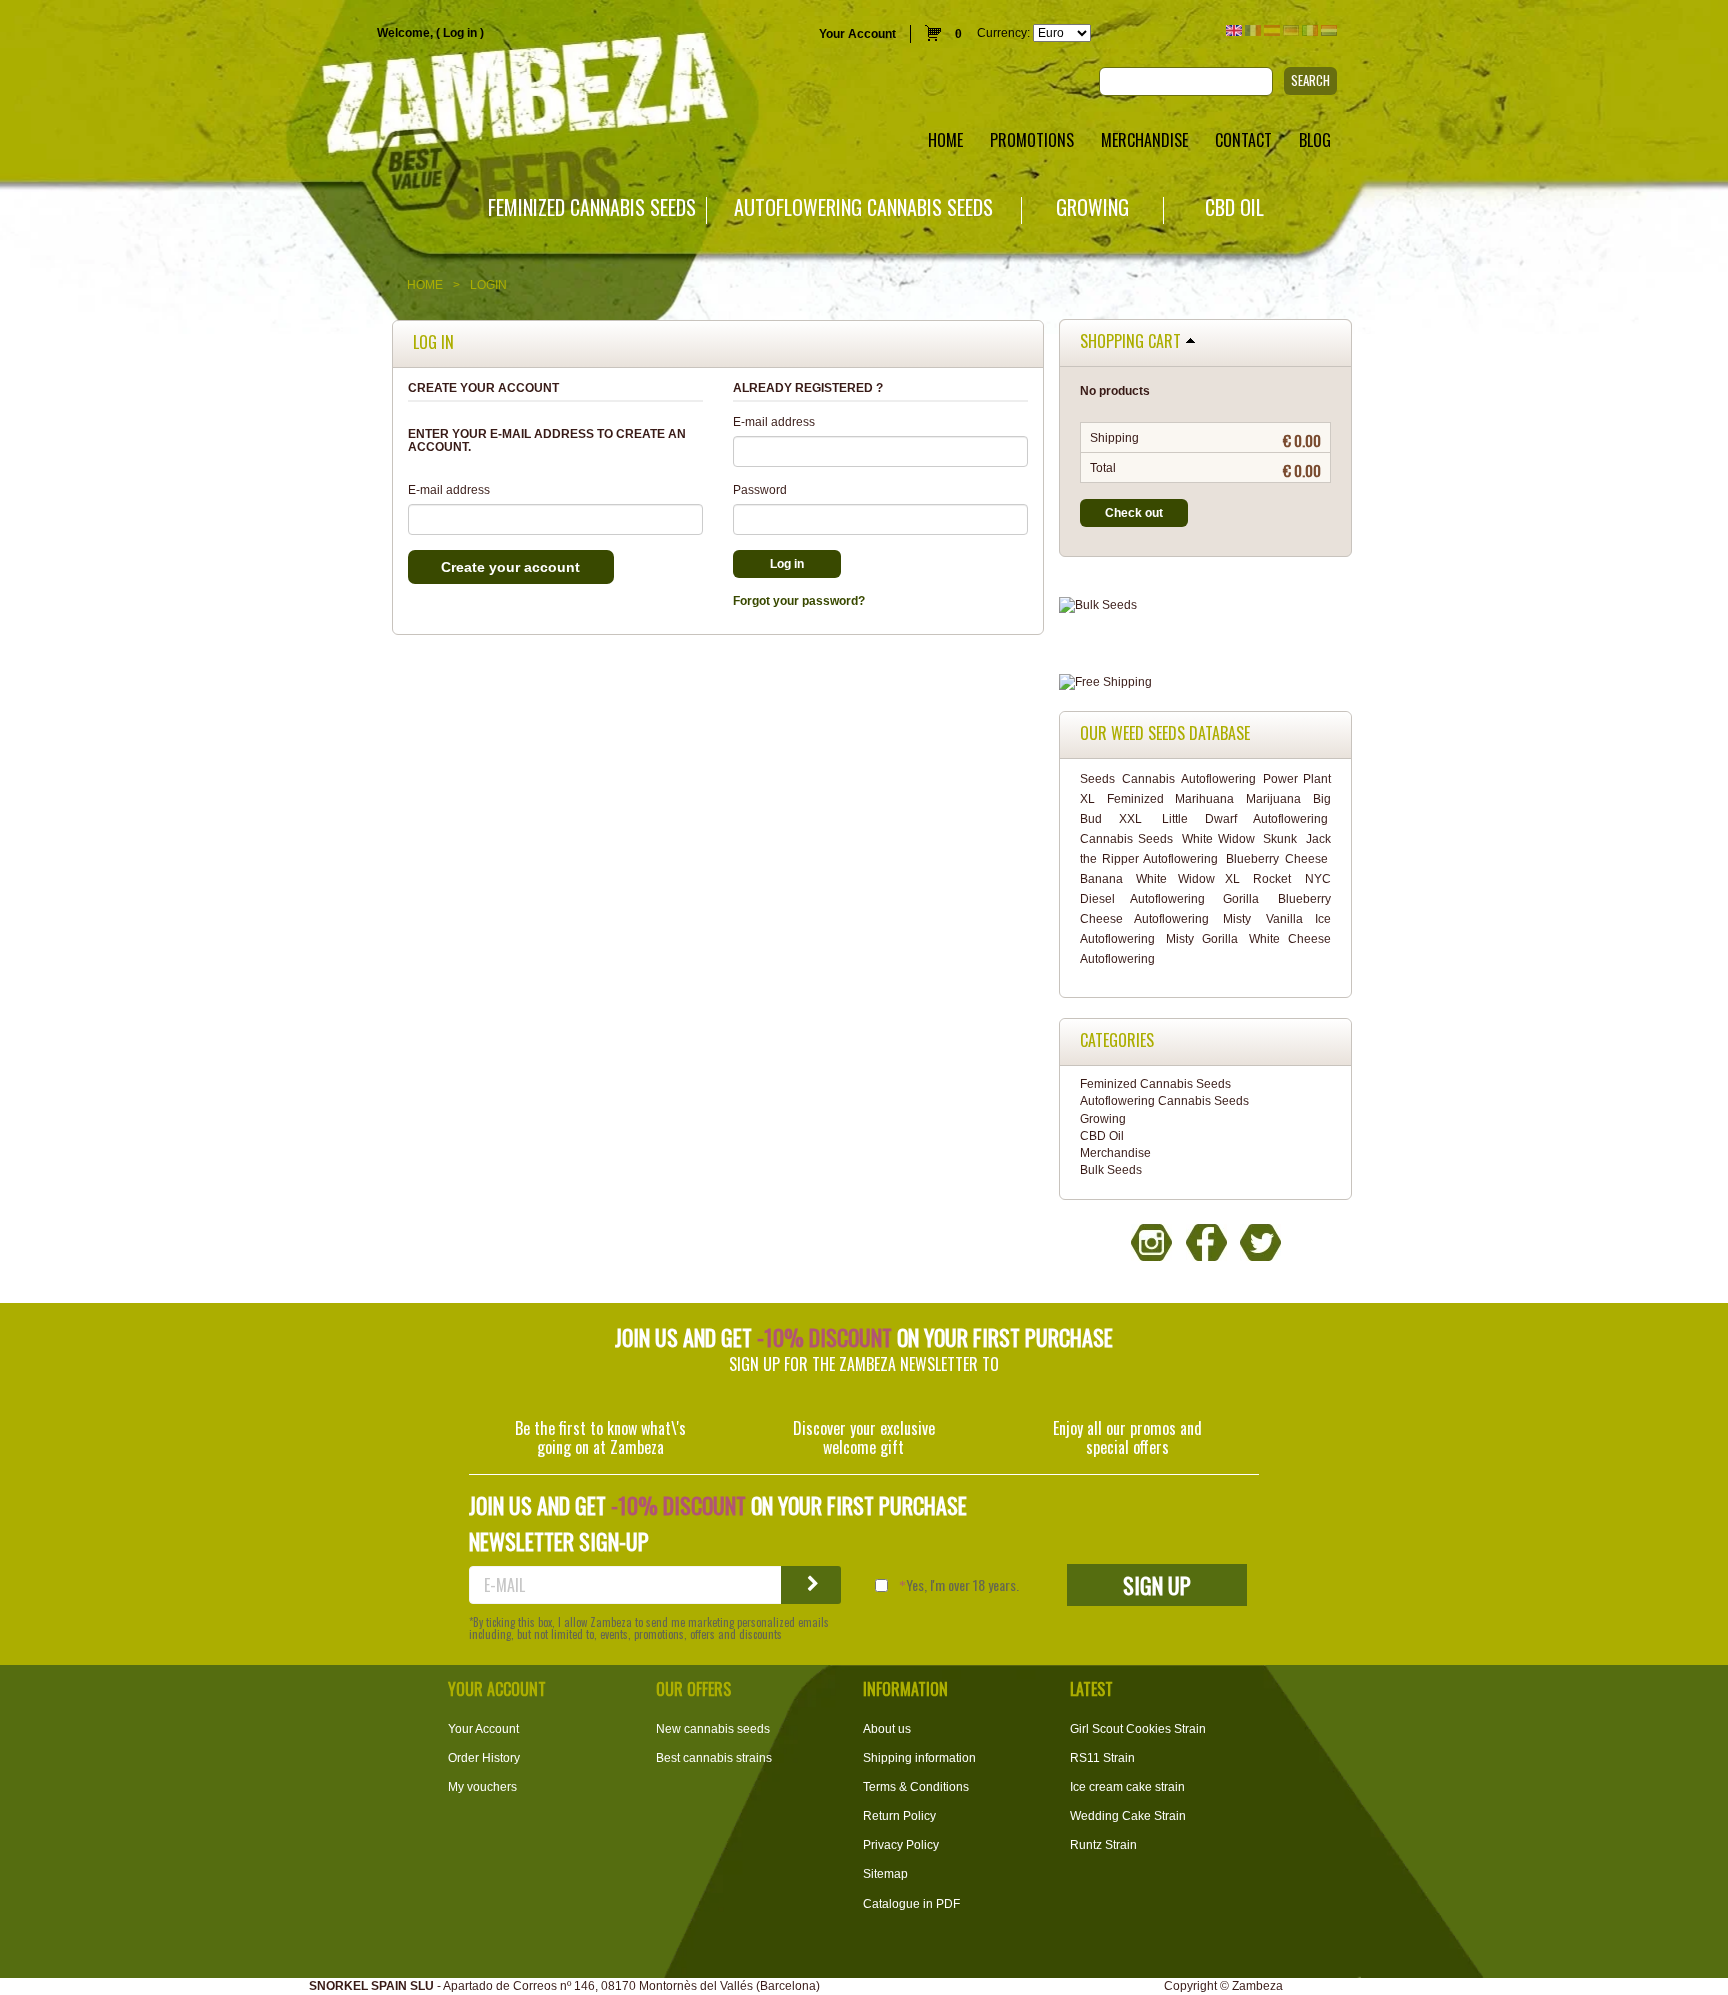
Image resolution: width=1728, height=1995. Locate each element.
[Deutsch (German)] (1291, 30)
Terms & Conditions (916, 1787)
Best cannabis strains (714, 1758)
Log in (460, 33)
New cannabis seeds (713, 1729)
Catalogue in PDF (911, 1904)
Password (760, 490)
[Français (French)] (1253, 30)
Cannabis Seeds (1126, 839)
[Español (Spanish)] (1272, 30)
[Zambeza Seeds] (360, 96)
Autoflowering (1218, 779)
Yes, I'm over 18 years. (962, 1585)
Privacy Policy (901, 1845)
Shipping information (919, 1758)
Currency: (1003, 33)
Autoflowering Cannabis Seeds (863, 207)
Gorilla (1241, 899)
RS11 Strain (1102, 1758)
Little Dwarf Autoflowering (1245, 819)
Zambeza (1257, 1986)
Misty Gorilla (1202, 939)
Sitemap (885, 1874)
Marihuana (1204, 799)
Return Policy (899, 1816)
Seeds (1097, 779)
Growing (1092, 207)
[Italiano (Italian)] (1310, 30)
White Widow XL (1188, 879)
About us (887, 1729)
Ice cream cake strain (1127, 1787)
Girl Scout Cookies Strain (1138, 1729)
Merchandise (1115, 1153)
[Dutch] (1329, 30)
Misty (1237, 919)
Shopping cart (1130, 342)
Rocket (1272, 879)
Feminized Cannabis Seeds (592, 207)
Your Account (857, 34)
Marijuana (1273, 799)
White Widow (1218, 839)
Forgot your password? (799, 601)
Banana (1101, 879)
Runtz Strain (1103, 1845)
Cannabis (1148, 779)
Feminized (1135, 799)
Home (425, 285)
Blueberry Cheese (1276, 859)
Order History (484, 1758)
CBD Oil (1234, 207)
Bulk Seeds (1111, 1170)
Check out (1134, 513)
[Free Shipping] (1205, 682)
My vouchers (482, 1787)
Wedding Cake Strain (1128, 1816)
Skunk (1280, 839)
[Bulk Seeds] (1205, 605)
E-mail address (449, 490)
